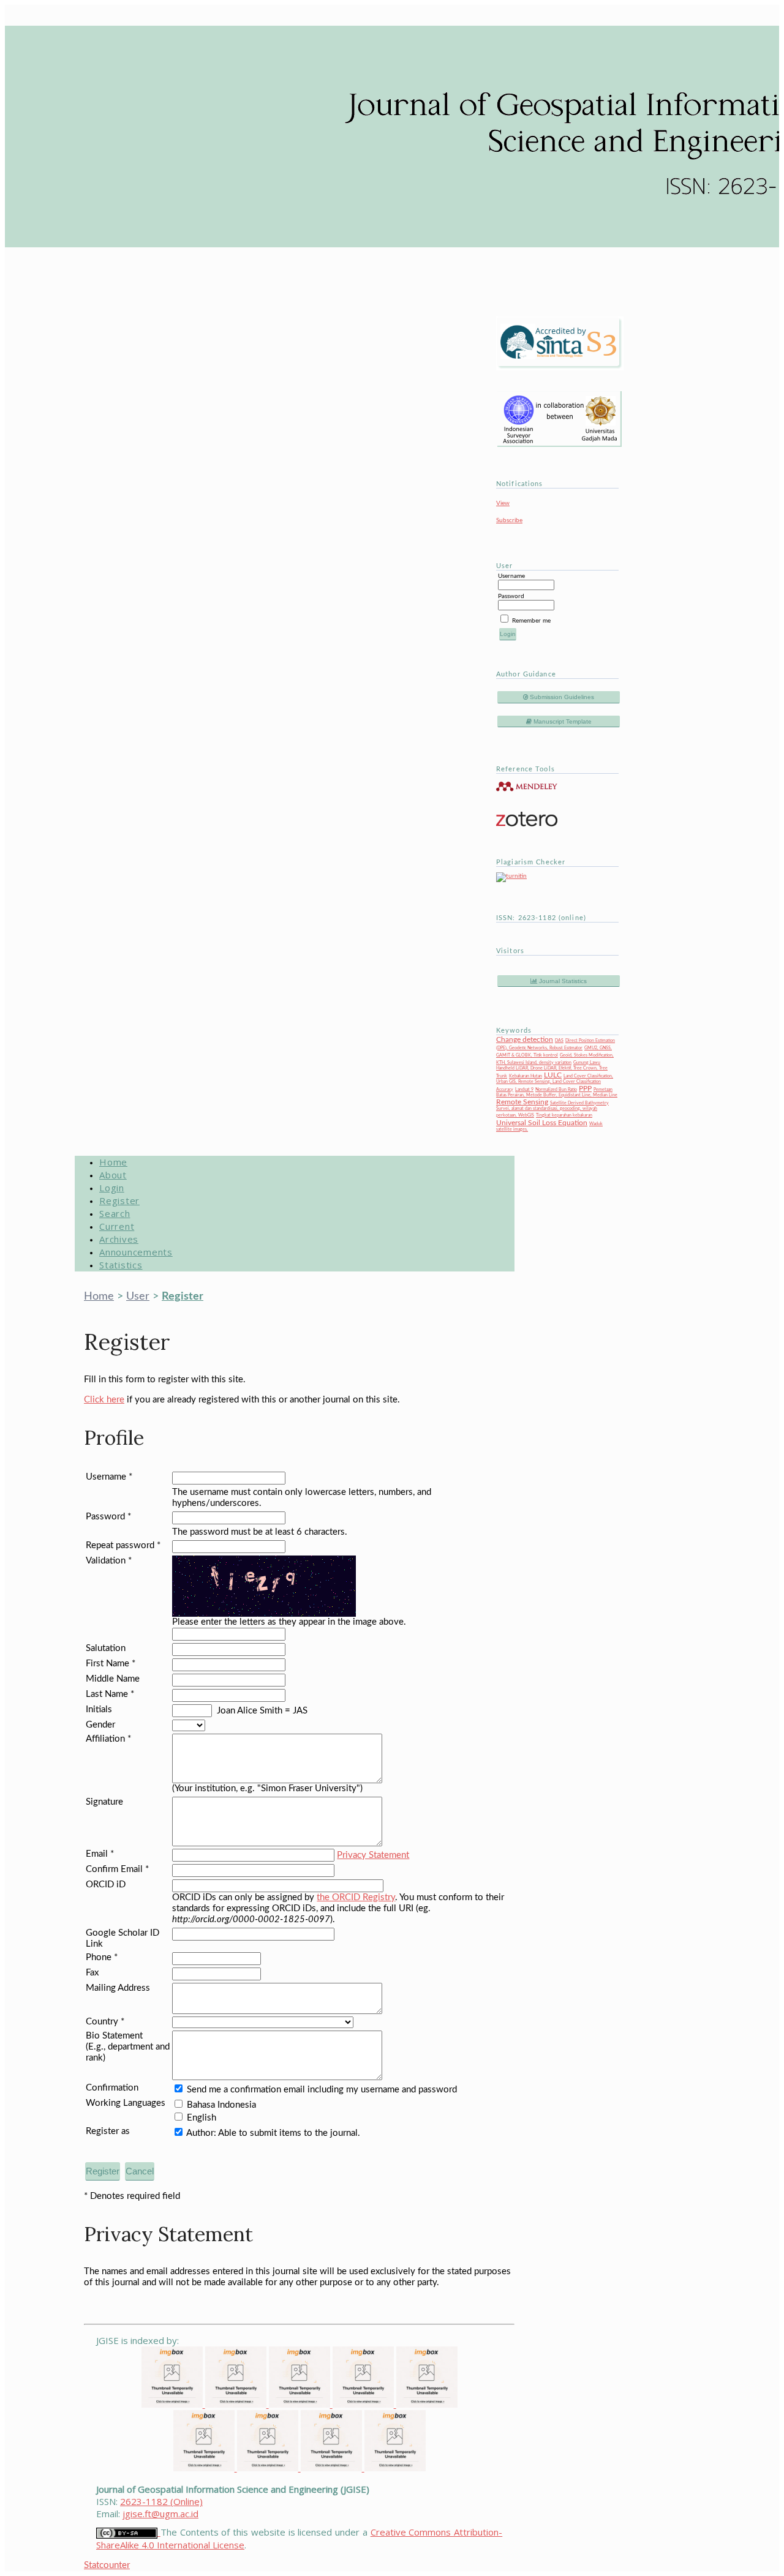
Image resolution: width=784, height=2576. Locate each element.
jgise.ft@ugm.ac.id (160, 2514)
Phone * (102, 1957)
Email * (100, 1854)
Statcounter (107, 2565)
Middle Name (113, 1679)
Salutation (106, 1648)
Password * (108, 1517)
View (503, 503)
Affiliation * (108, 1739)
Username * (109, 1477)
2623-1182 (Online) (161, 2501)
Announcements (136, 1252)
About (113, 1175)
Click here (104, 1400)
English (202, 2118)
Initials (99, 1709)
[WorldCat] (269, 2468)
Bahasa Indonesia (221, 2105)
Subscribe (509, 520)
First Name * (111, 1664)
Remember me (531, 621)
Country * (105, 2022)
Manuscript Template (562, 721)
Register (119, 1200)
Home (113, 1162)
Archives (119, 1239)
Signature (104, 1802)
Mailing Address (118, 1988)
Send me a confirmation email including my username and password (322, 2090)
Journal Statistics (562, 981)
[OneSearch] (333, 2468)
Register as (108, 2131)
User (138, 1297)
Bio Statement (114, 2036)
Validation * (109, 1561)
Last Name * (110, 1694)
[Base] (395, 2468)
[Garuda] (364, 2404)
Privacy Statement (373, 1855)
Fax (92, 1973)
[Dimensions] (237, 2404)
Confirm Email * (117, 1869)
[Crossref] (301, 2404)
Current (117, 1226)
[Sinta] (205, 2468)
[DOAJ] (427, 2404)
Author (200, 2133)
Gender (100, 1725)
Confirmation (112, 2088)
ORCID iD (106, 1885)
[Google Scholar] (173, 2404)
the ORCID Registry (356, 1897)
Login (112, 1188)
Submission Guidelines (561, 697)
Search (115, 1213)
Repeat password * (123, 1545)
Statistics (121, 1265)
